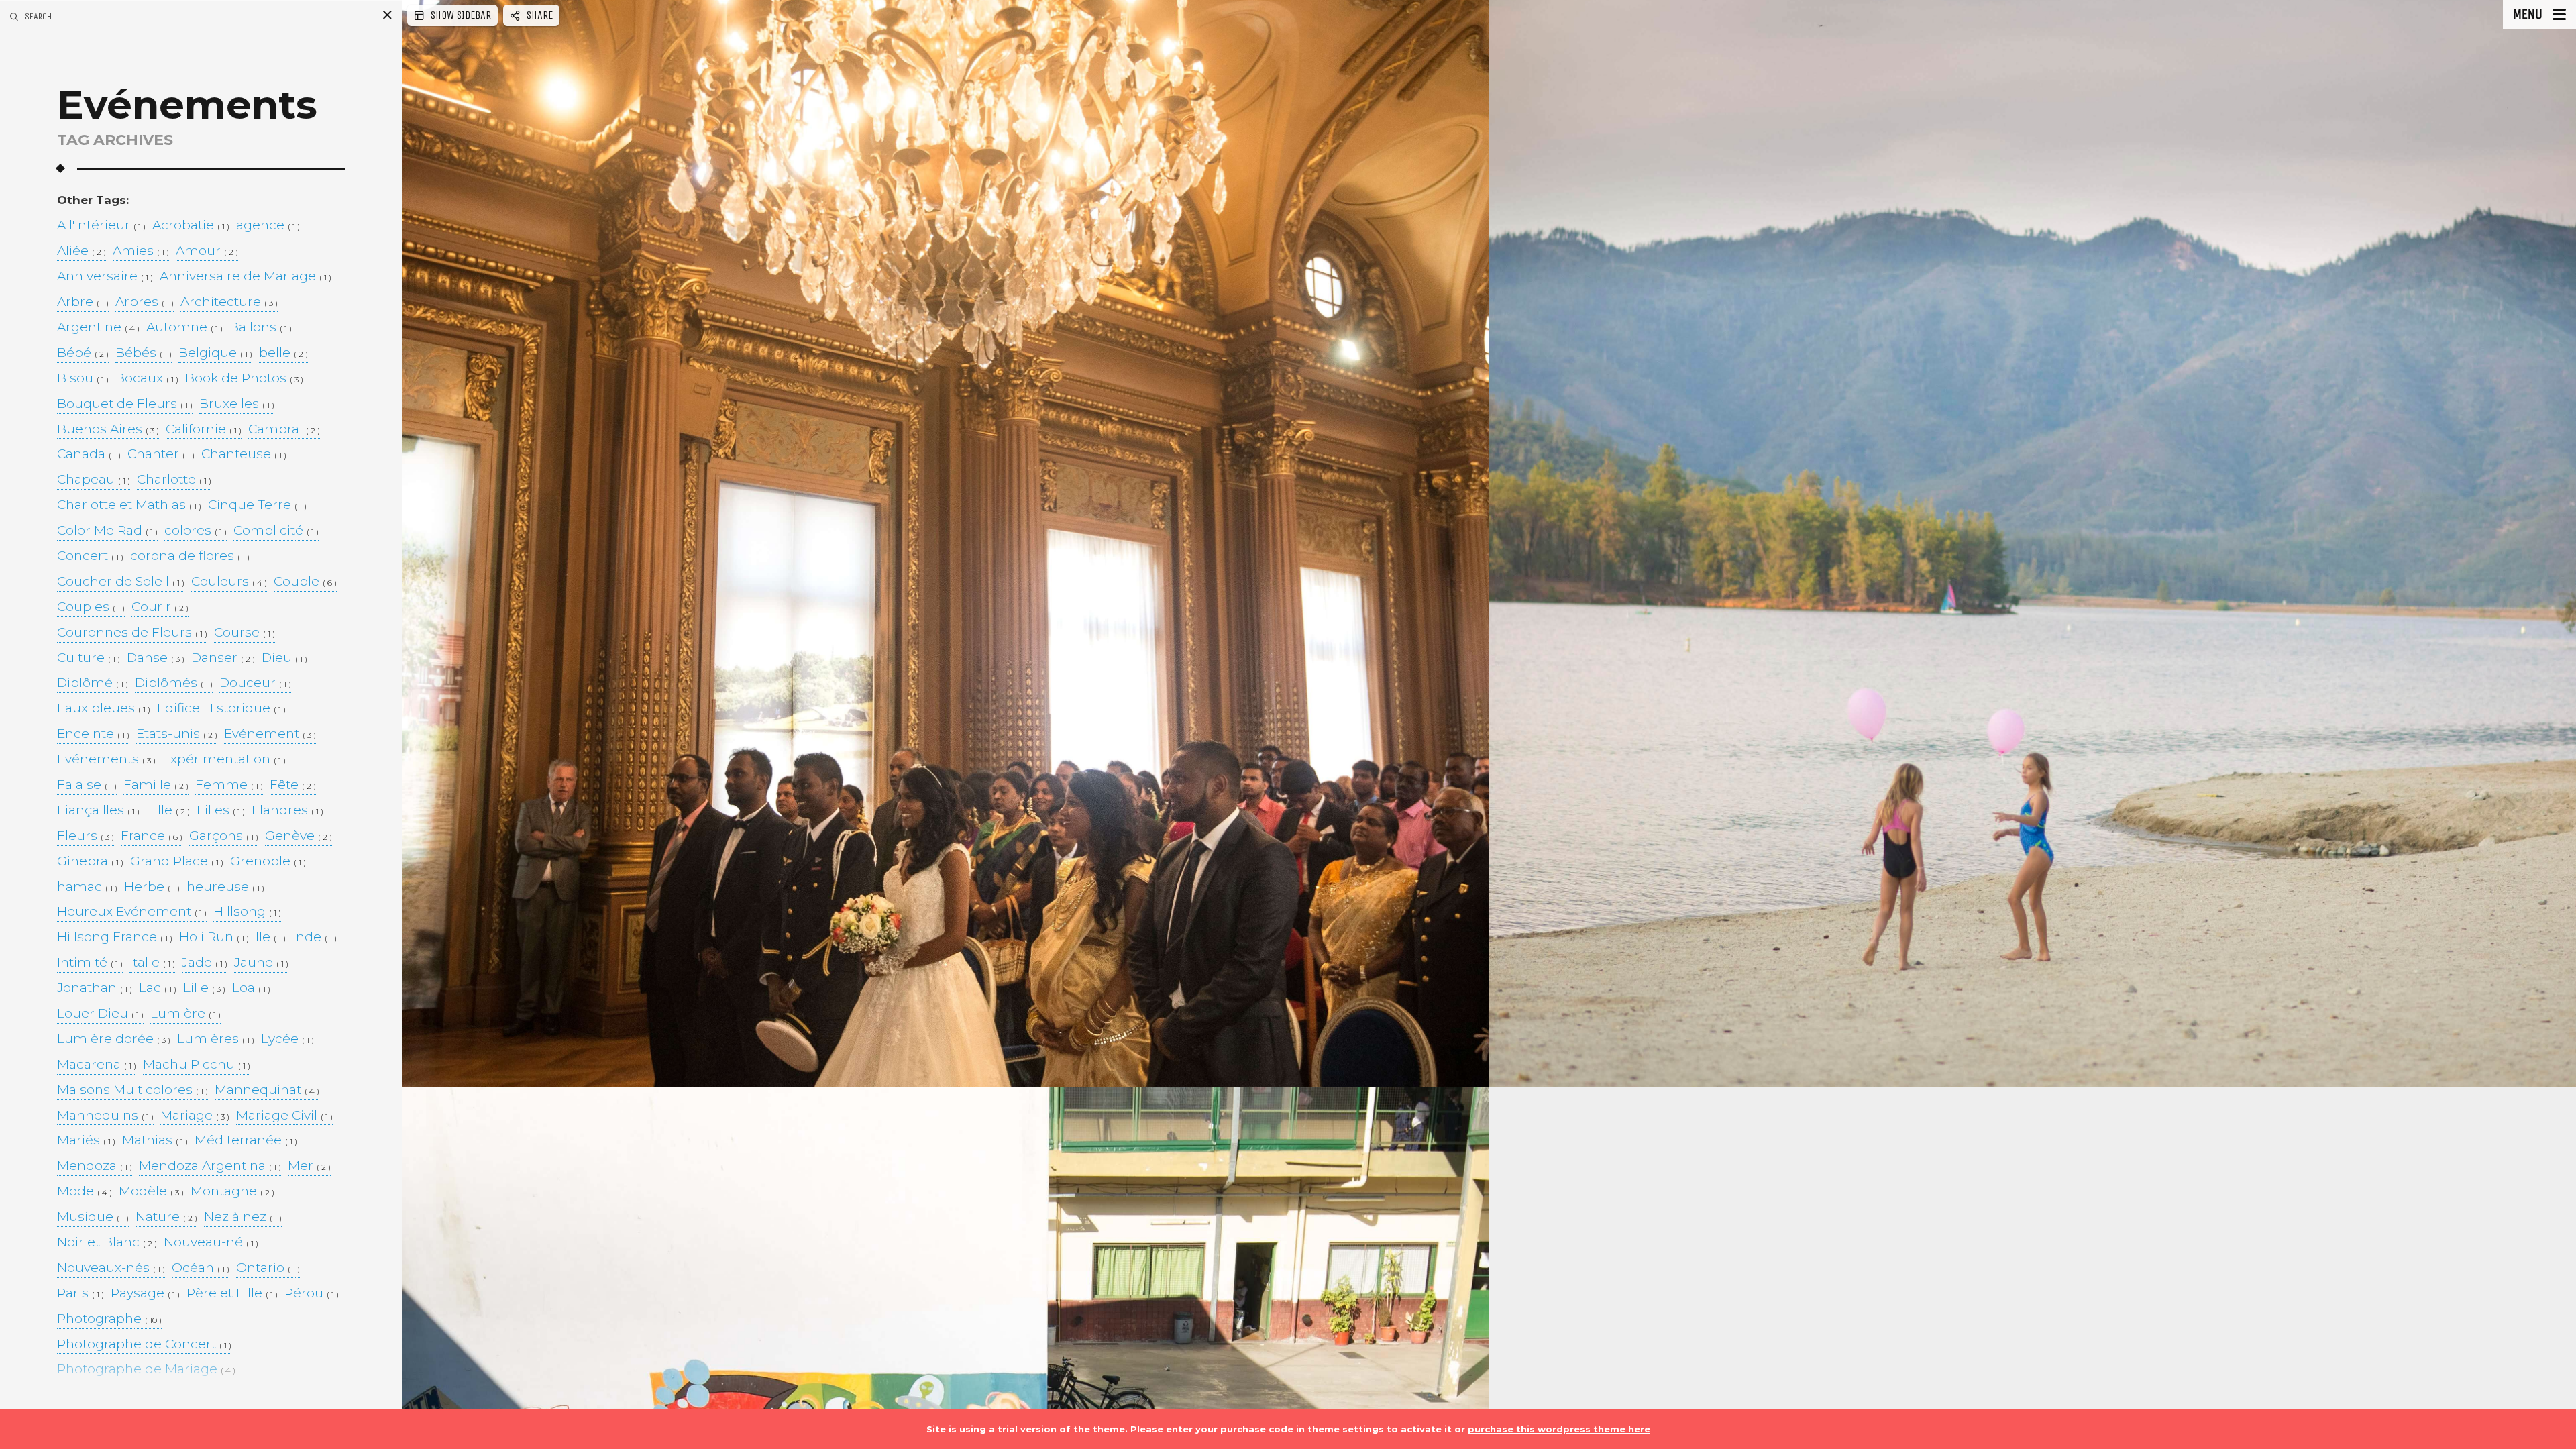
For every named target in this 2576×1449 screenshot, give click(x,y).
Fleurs (86, 836)
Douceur (255, 683)
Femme (229, 785)
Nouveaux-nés (111, 1268)
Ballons (261, 328)
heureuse (225, 887)
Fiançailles (98, 811)
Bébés (144, 353)
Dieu (284, 658)
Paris (80, 1294)
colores (196, 531)
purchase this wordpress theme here (1559, 1429)
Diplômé (93, 683)
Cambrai (284, 430)
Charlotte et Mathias (129, 505)
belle (283, 353)
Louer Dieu (100, 1014)
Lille (204, 988)
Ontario (268, 1268)
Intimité (90, 963)
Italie (152, 963)
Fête (293, 785)
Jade (205, 963)
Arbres (145, 302)
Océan (201, 1268)
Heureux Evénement (132, 912)
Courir (160, 607)
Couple (305, 582)
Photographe (109, 1319)
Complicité (276, 531)
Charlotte (174, 480)
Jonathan (95, 988)
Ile (271, 937)
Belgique (215, 353)
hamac (87, 887)
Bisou (83, 379)
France (152, 836)
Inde (315, 937)
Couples (91, 607)
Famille (156, 785)
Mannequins (105, 1116)
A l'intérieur (101, 226)
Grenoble (268, 862)
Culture (89, 658)
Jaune (261, 963)
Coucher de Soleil (121, 582)
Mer (309, 1166)
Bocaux (147, 379)
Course (245, 633)
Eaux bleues (104, 709)
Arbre (83, 302)
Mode (85, 1192)
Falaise (87, 785)
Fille (168, 811)
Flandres (287, 811)
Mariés (86, 1141)
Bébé (83, 353)
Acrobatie (191, 226)
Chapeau (94, 480)
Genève (299, 836)
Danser (223, 658)
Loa (251, 988)
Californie (204, 430)
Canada (89, 454)
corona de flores (190, 556)
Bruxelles (237, 404)
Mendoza (95, 1166)
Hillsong (247, 912)
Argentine (98, 328)
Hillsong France (115, 937)
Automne (184, 328)
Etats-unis (177, 734)
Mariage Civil (284, 1116)
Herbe (152, 887)
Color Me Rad (107, 531)
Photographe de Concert (144, 1345)
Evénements (106, 760)
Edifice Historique (221, 709)
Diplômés (174, 683)
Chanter (161, 454)
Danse (156, 658)
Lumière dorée (114, 1039)
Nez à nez (243, 1217)
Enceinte (93, 734)
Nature (166, 1217)
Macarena (97, 1065)
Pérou (312, 1294)
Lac (158, 988)
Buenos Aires (108, 430)
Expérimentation (224, 760)
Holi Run (214, 937)
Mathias (155, 1141)
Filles (221, 811)
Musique (93, 1217)
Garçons (224, 836)
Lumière (185, 1014)
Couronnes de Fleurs (132, 633)
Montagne (232, 1192)
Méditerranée (246, 1141)
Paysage (145, 1294)
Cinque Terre (257, 505)
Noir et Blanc (107, 1243)
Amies (141, 251)
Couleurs (229, 582)
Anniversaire (105, 277)
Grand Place (177, 862)
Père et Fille (232, 1294)
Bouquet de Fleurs (125, 404)
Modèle (151, 1192)
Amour (207, 251)
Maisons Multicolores (132, 1090)
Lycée (287, 1039)
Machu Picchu (197, 1065)
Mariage (195, 1116)
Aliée (82, 251)
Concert (90, 556)
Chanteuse (244, 454)
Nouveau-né (211, 1243)
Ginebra (90, 862)
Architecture (229, 302)
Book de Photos (244, 379)
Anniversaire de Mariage (246, 277)
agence (268, 226)
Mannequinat (267, 1090)
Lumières (216, 1039)
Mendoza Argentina (210, 1166)
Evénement (270, 734)
